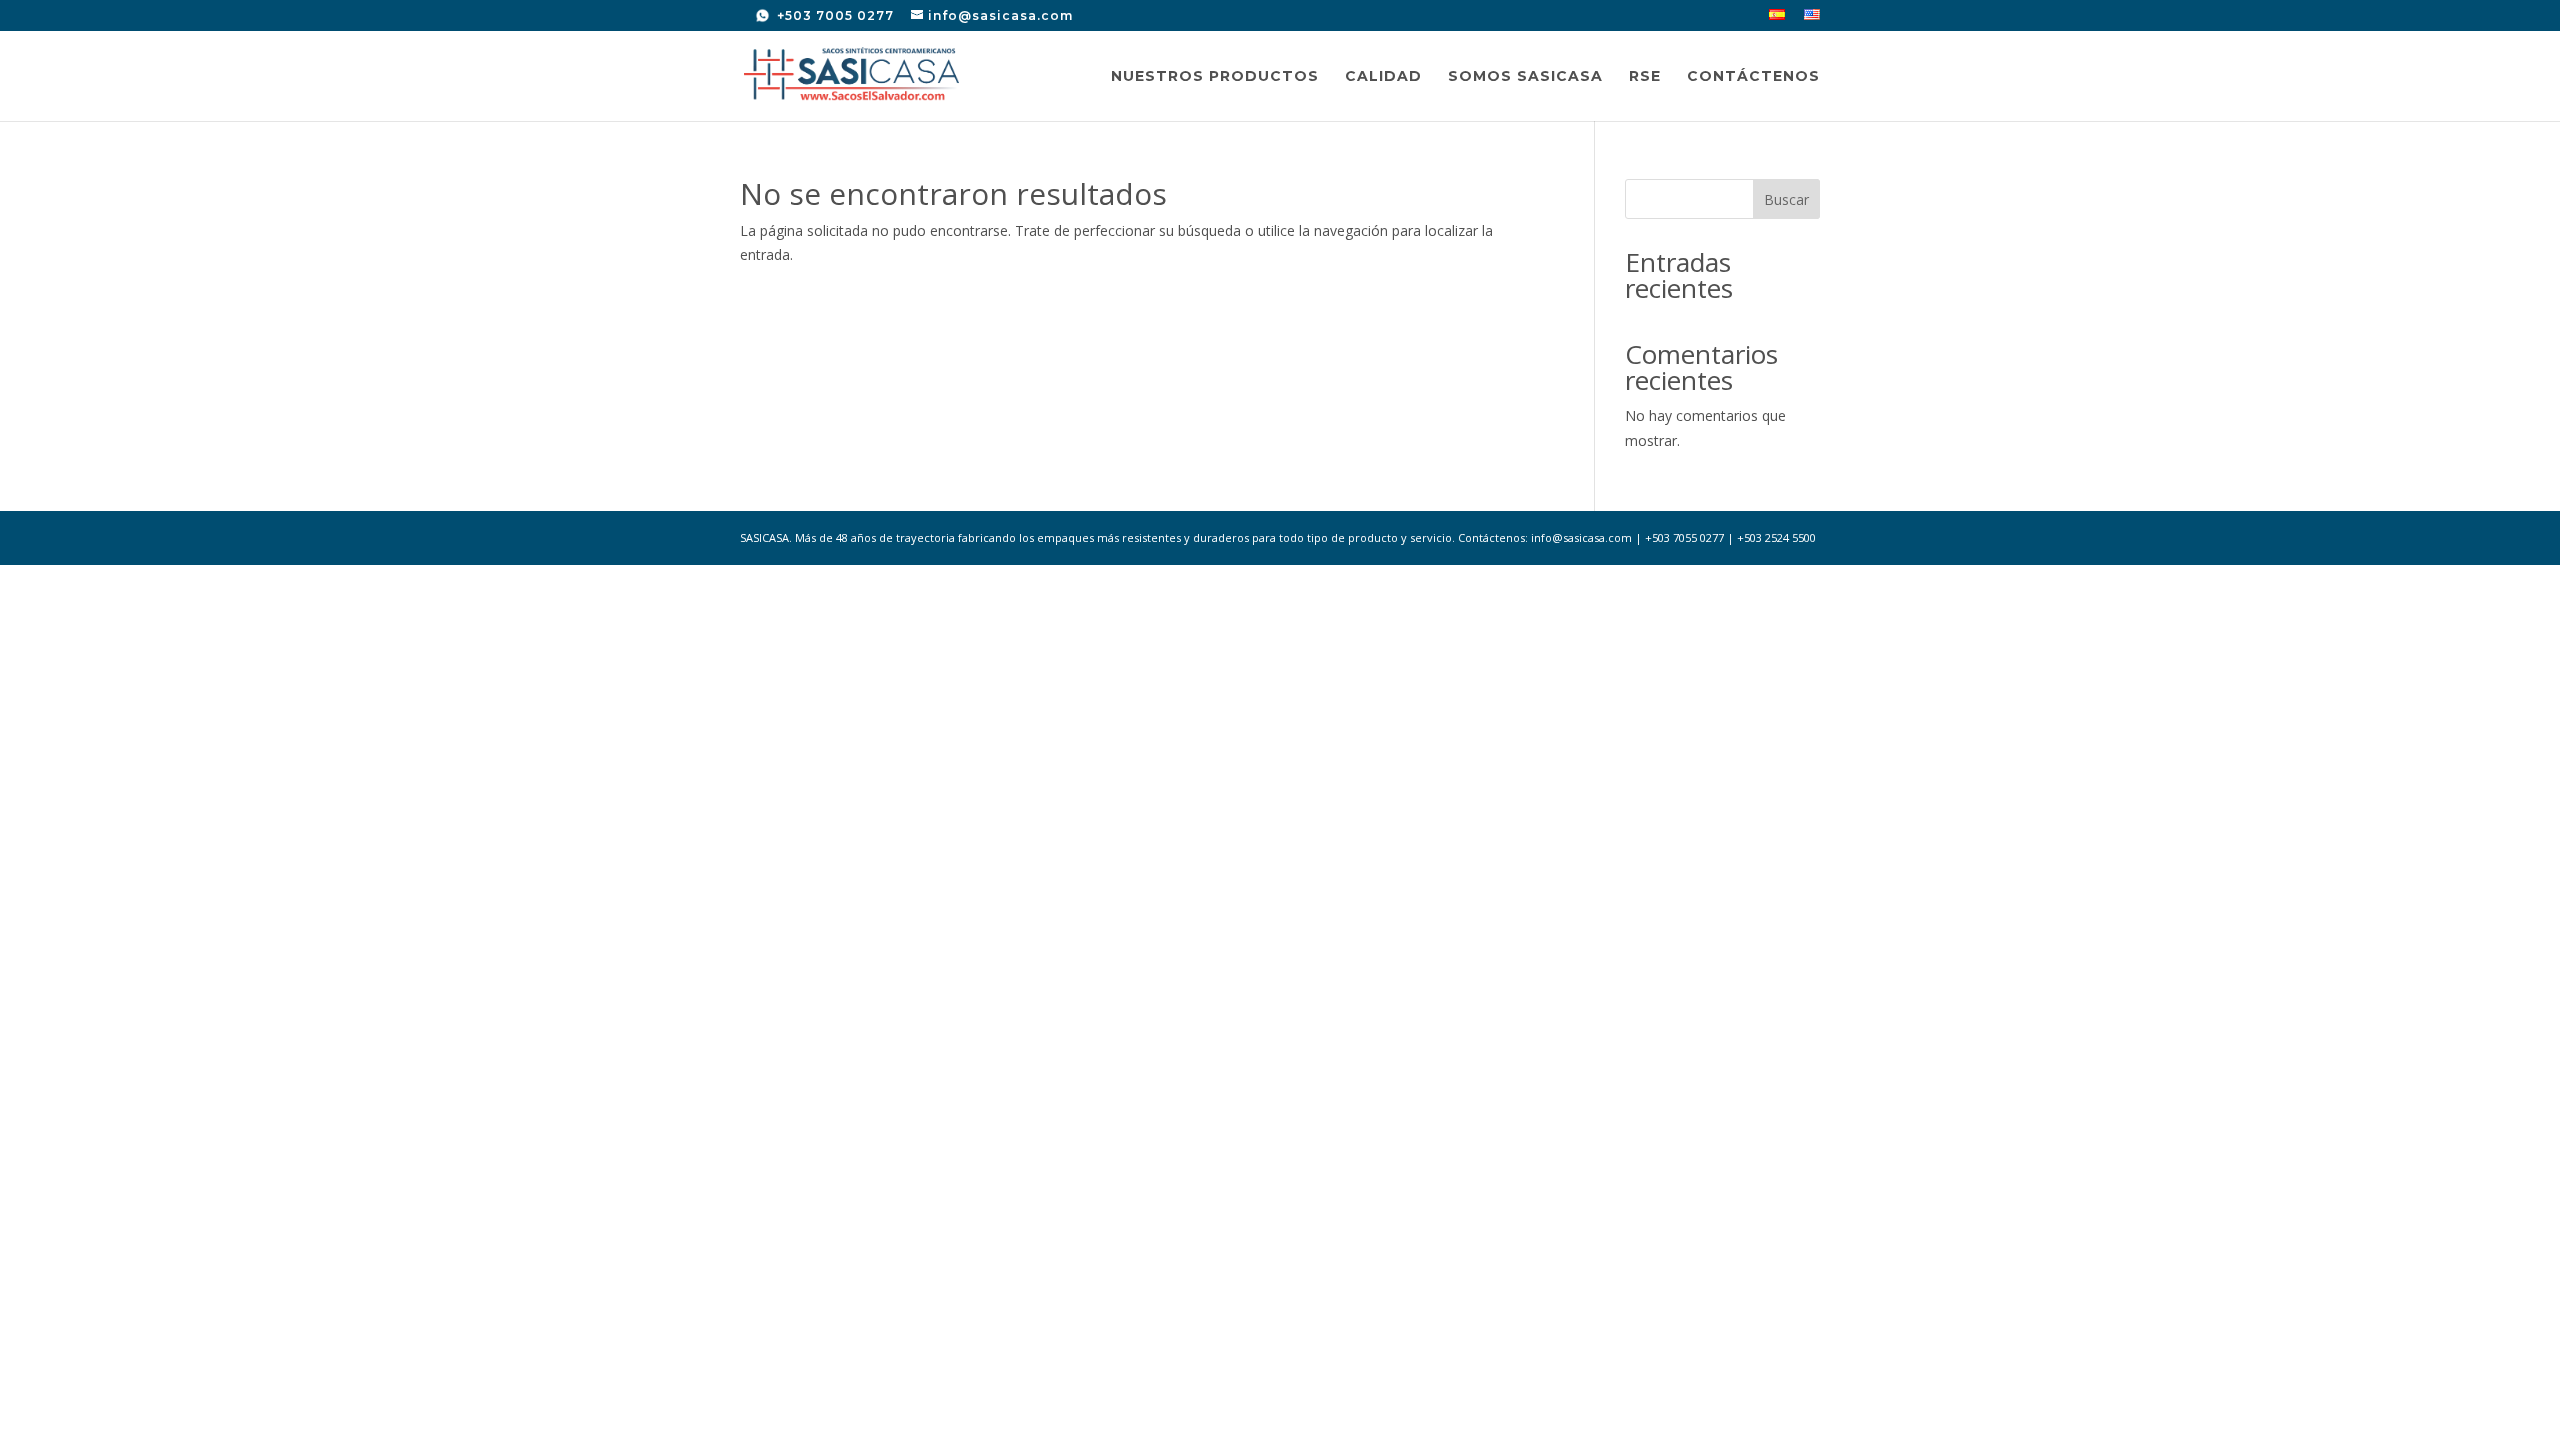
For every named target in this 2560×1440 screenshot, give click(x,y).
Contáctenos (1753, 77)
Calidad (1383, 77)
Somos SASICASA (1525, 77)
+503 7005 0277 (833, 15)
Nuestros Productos (1215, 77)
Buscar (1786, 199)
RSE (1645, 77)
